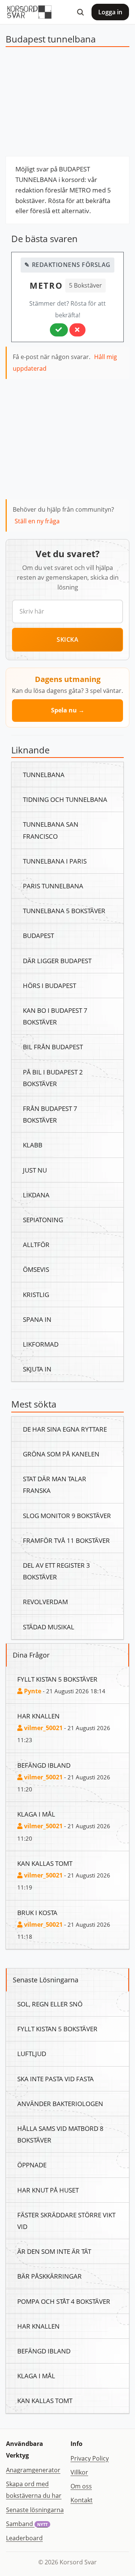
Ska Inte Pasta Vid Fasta (55, 2079)
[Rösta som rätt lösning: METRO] (59, 330)
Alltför (36, 1244)
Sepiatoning (43, 1220)
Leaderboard (24, 2538)
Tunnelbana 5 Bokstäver (64, 911)
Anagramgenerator (33, 2470)
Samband (27, 2524)
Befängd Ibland (44, 1765)
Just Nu (35, 1170)
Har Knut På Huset (48, 2190)
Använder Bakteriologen (60, 2103)
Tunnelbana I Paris (55, 861)
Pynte (32, 1691)
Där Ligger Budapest (57, 961)
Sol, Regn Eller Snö (50, 2004)
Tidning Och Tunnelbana (65, 799)
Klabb (33, 1145)
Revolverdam (45, 1602)
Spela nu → (68, 710)
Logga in (110, 12)
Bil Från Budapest (53, 1047)
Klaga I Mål (36, 1814)
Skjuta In (37, 1369)
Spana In (37, 1319)
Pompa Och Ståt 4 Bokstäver (64, 2301)
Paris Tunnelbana (53, 886)
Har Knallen (38, 1716)
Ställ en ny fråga (37, 521)
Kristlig (36, 1294)
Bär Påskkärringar (49, 2276)
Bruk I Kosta (37, 1912)
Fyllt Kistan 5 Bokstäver (57, 1679)
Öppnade (32, 2165)
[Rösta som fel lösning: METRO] (77, 330)
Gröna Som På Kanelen (61, 1454)
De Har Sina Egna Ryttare (65, 1429)
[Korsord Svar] (29, 12)
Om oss (81, 2486)
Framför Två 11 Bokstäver (66, 1540)
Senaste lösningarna (35, 2510)
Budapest (38, 935)
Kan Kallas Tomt (45, 1863)
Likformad (41, 1344)
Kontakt (82, 2500)
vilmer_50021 (43, 1728)
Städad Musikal (49, 1627)
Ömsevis (36, 1269)
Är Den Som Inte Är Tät (54, 2251)
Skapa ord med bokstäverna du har (34, 2490)
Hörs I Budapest (49, 985)
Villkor (79, 2472)
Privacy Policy (90, 2458)
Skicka (67, 639)
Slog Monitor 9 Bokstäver (67, 1515)
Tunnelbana (44, 774)
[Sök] (80, 12)
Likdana (36, 1195)
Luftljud (32, 2053)
